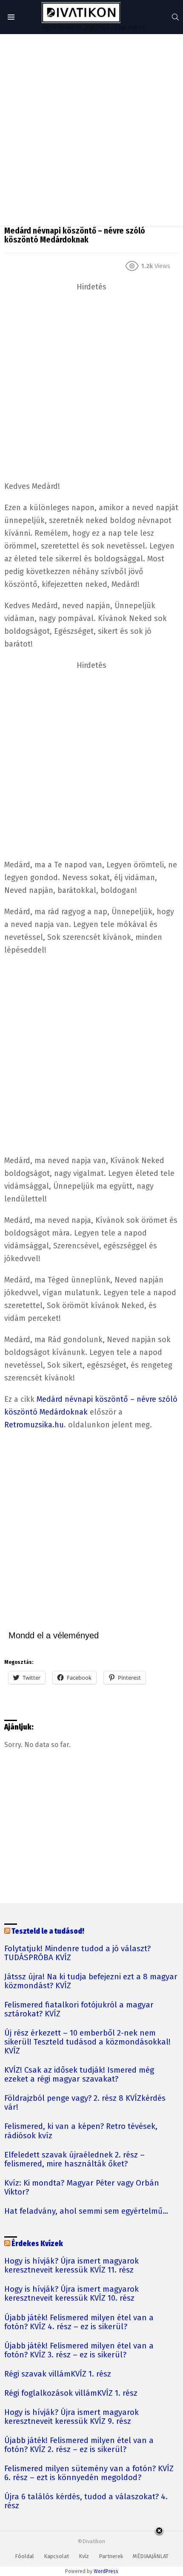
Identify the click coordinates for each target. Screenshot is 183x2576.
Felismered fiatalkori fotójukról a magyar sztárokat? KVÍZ (79, 2010)
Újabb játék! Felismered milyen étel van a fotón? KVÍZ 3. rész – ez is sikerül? (79, 2351)
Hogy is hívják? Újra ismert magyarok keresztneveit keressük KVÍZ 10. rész (71, 2294)
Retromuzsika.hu (34, 1425)
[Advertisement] (91, 130)
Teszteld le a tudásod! (48, 1931)
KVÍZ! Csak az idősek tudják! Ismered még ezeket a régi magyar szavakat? (79, 2075)
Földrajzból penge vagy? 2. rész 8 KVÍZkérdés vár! (85, 2103)
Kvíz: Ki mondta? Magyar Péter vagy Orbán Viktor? (82, 2188)
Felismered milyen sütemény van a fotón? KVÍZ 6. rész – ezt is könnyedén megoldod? (89, 2473)
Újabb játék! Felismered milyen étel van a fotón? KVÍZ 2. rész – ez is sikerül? (79, 2445)
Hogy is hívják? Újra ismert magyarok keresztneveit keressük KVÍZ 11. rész (71, 2266)
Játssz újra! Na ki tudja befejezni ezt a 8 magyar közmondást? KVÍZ (91, 1981)
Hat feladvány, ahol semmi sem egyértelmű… (86, 2211)
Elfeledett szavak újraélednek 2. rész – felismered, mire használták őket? (74, 2160)
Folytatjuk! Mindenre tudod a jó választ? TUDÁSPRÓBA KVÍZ (77, 1953)
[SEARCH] (175, 17)
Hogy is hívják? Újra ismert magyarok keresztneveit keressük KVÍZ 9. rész (71, 2417)
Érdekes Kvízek (37, 2244)
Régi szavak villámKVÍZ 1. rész (58, 2374)
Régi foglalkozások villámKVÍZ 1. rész (71, 2393)
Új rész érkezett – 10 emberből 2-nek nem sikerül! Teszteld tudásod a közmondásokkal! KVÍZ (87, 2042)
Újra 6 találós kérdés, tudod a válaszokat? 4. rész (86, 2501)
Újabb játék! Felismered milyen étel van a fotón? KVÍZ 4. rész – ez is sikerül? (79, 2322)
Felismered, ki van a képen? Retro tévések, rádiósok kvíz (81, 2131)
